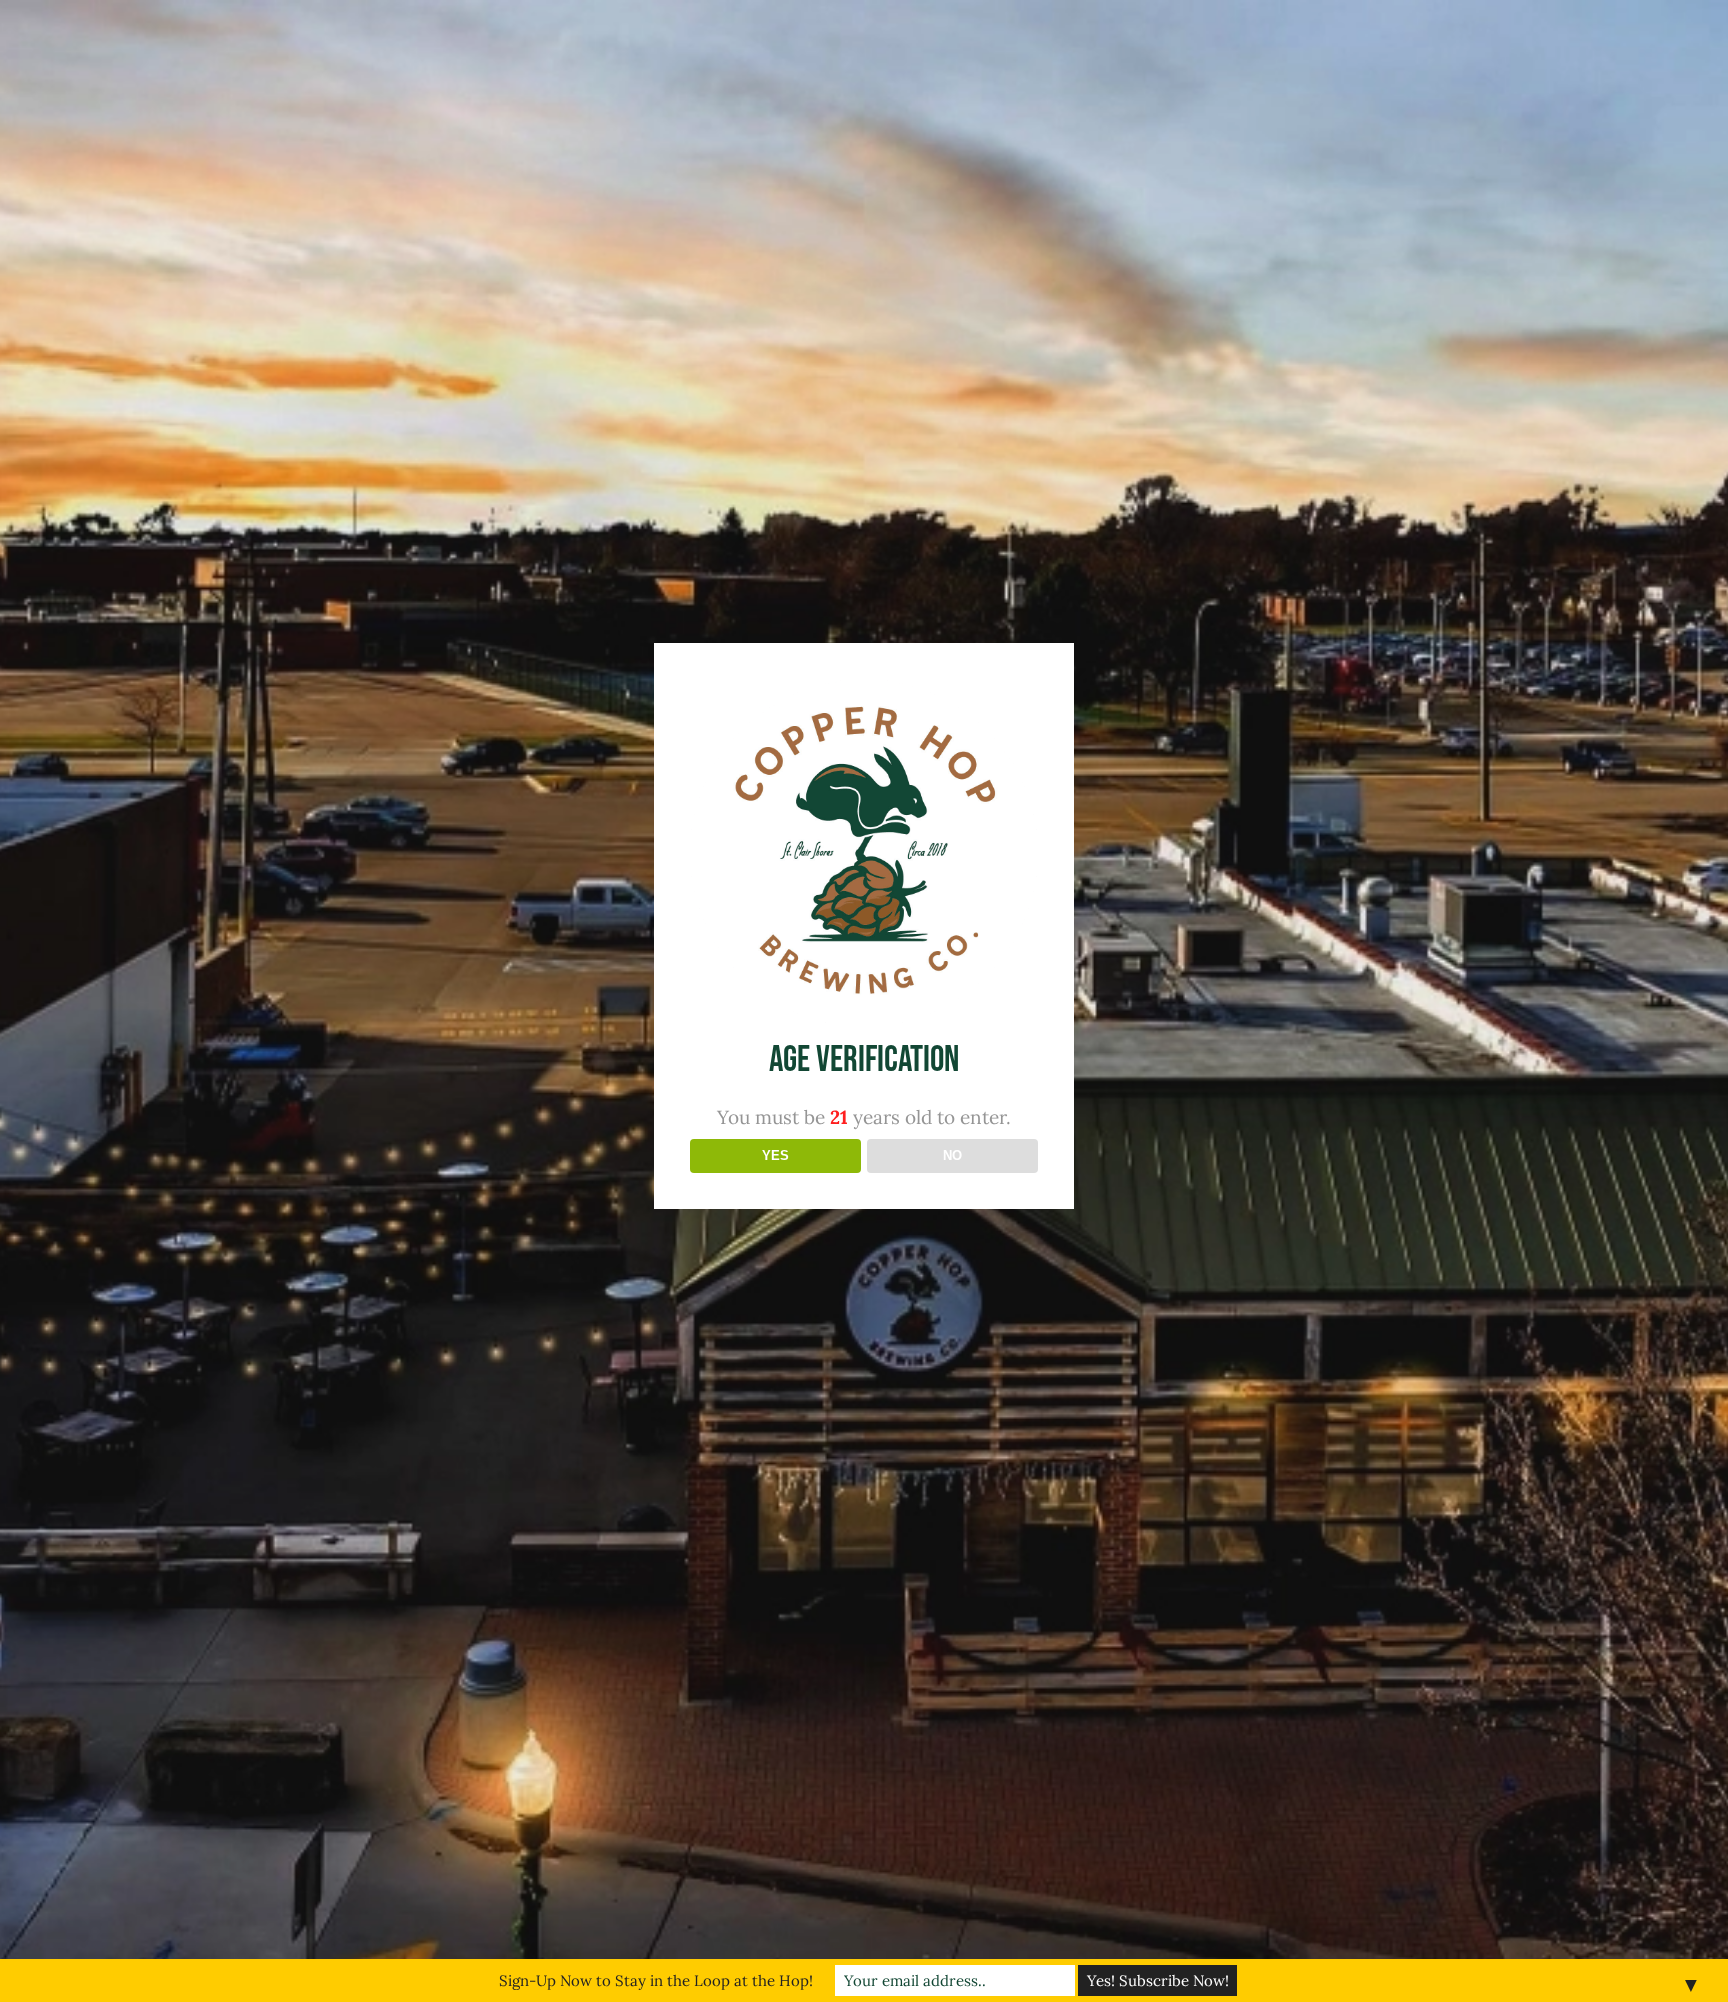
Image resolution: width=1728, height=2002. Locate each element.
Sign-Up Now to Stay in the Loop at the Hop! (656, 1980)
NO (952, 1155)
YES (775, 1155)
